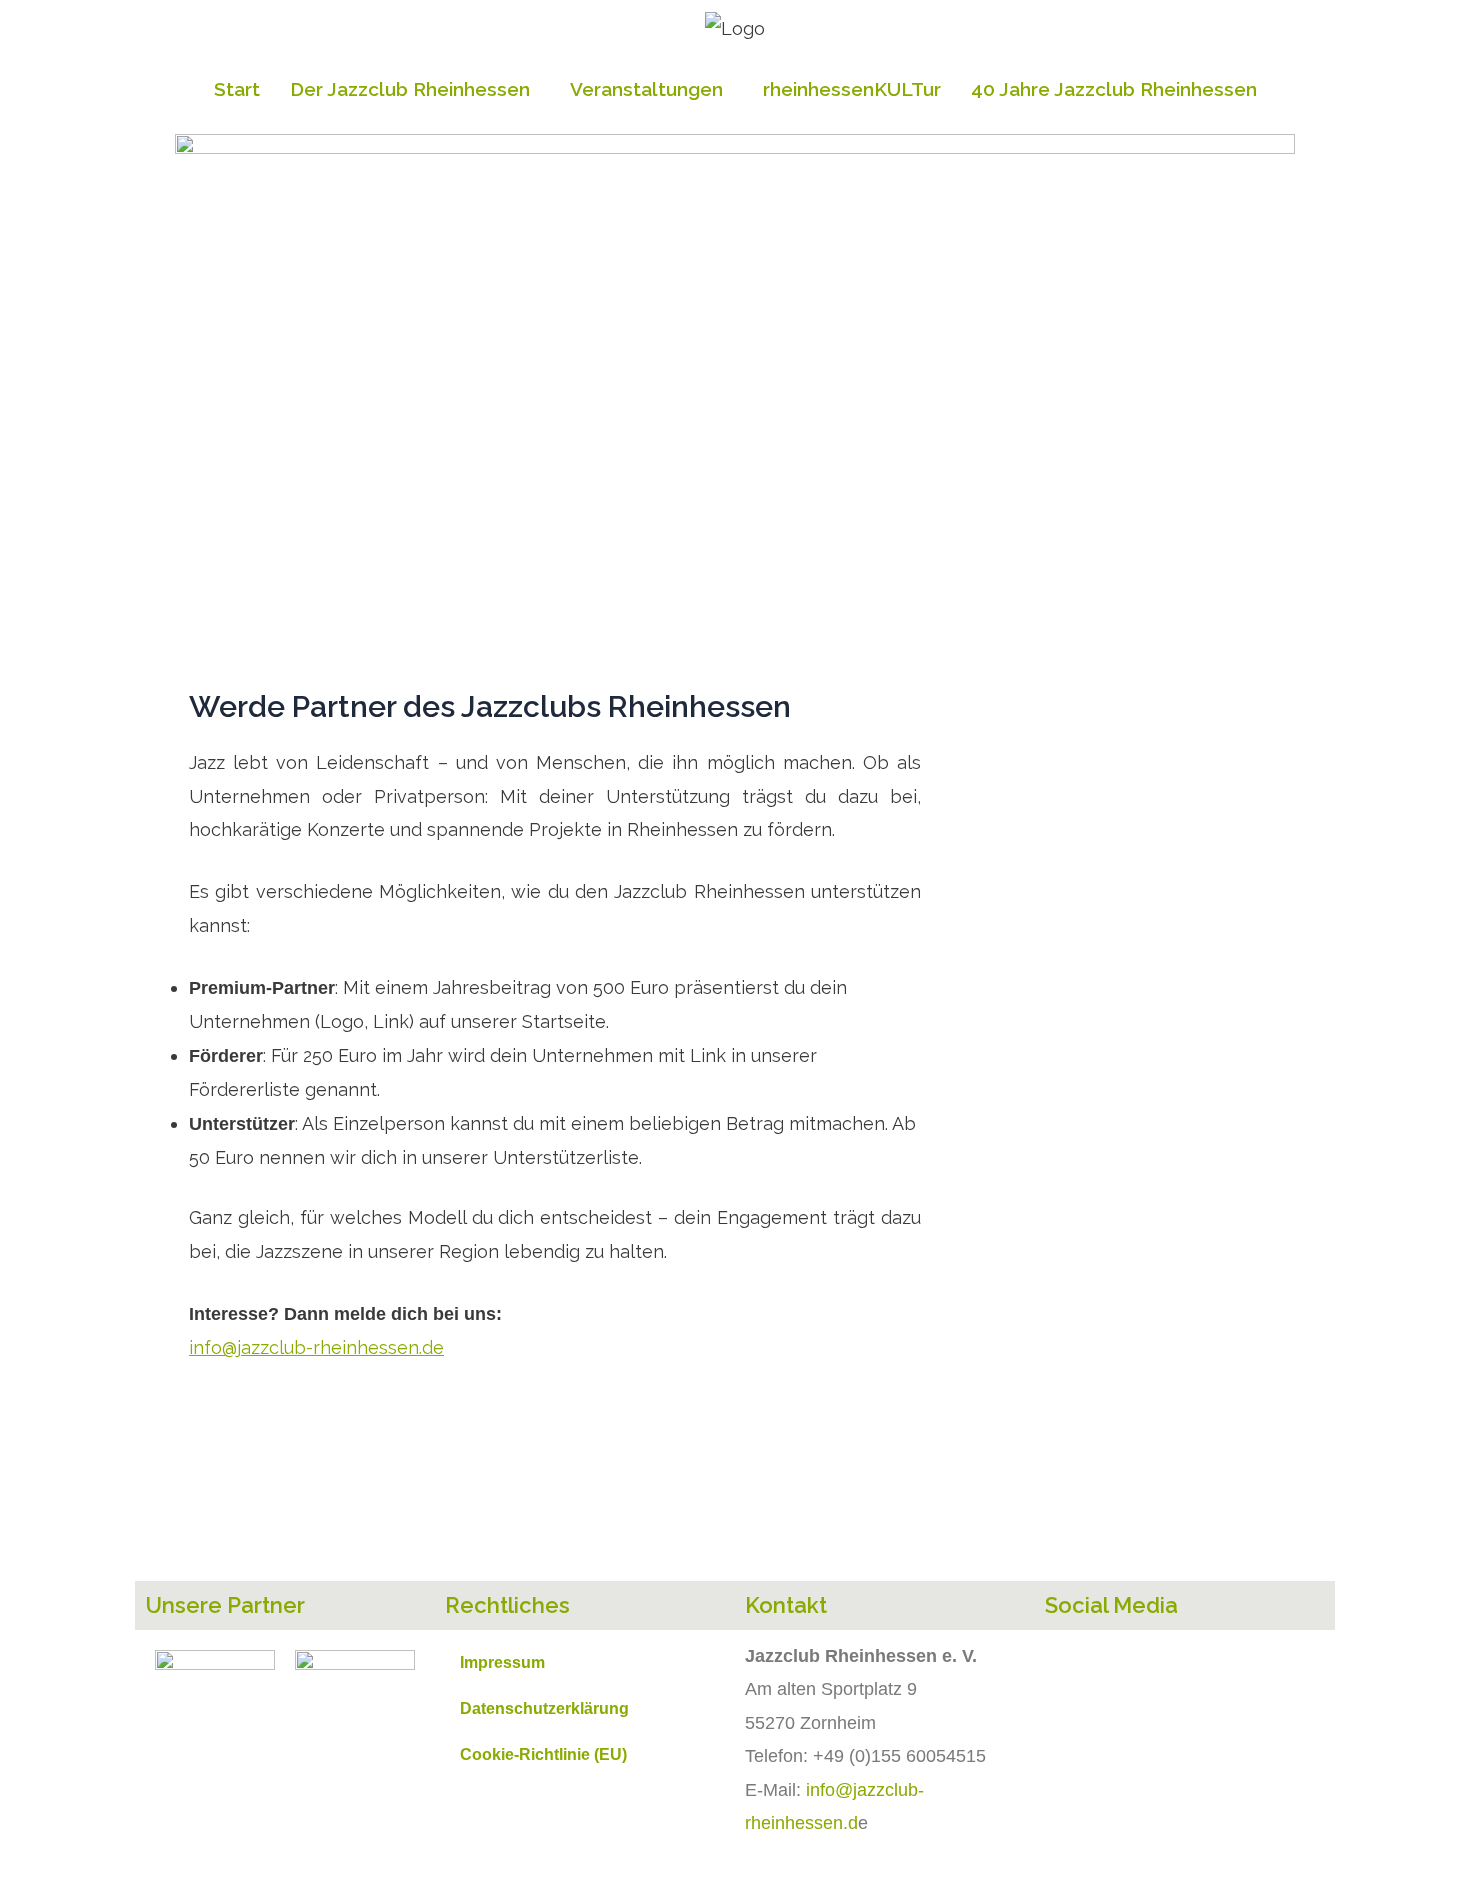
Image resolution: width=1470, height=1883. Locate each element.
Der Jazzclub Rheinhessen (410, 89)
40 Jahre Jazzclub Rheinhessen (1114, 89)
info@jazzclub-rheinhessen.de (316, 1347)
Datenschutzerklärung (544, 1708)
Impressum (502, 1662)
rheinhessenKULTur (852, 89)
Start (237, 89)
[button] (415, 89)
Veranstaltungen (646, 89)
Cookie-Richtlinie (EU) (543, 1754)
